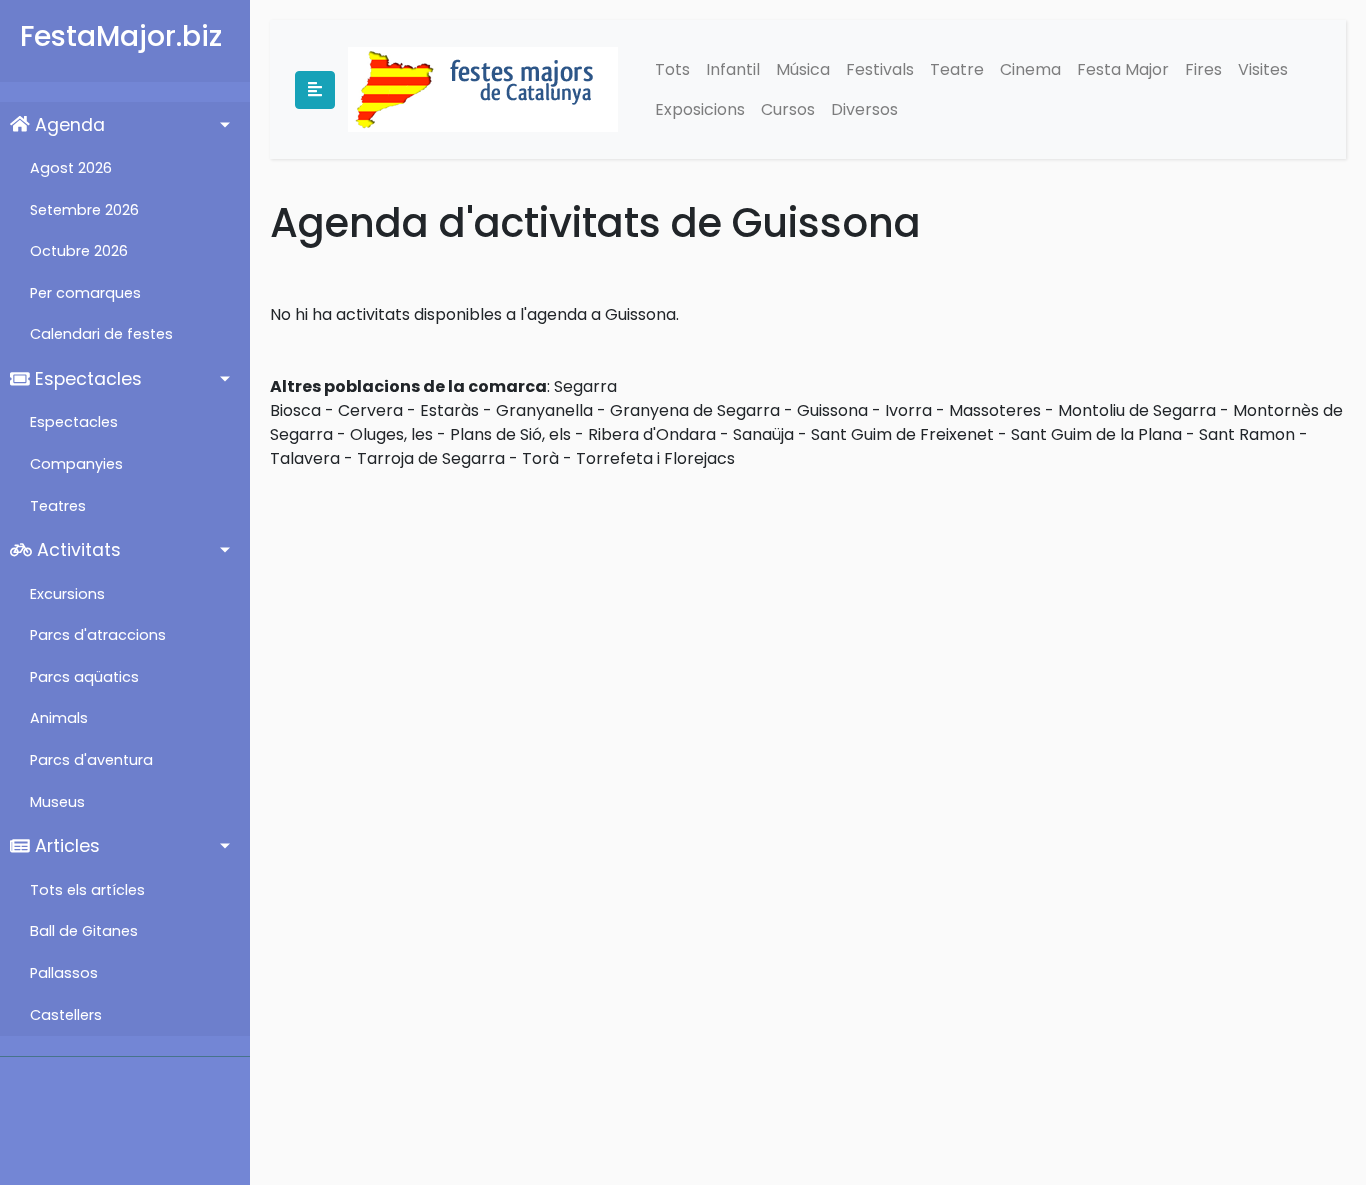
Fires (1203, 69)
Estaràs (449, 410)
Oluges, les (391, 434)
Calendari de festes (101, 334)
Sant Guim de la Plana (1096, 434)
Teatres (58, 506)
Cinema (1030, 69)
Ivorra (908, 410)
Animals (59, 718)
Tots (672, 69)
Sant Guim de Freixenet (902, 434)
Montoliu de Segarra (1137, 410)
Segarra (585, 386)
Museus (57, 802)
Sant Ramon (1247, 434)
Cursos (788, 109)
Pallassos (64, 973)
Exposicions (700, 109)
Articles (65, 846)
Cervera (370, 410)
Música (803, 69)
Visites (1263, 69)
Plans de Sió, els (510, 434)
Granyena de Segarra (695, 410)
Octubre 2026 (79, 251)
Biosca (295, 410)
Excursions (67, 594)
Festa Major (1123, 69)
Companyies (76, 464)
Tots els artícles (87, 890)
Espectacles (86, 379)
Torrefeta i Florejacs (655, 458)
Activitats (76, 550)
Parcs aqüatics (84, 677)
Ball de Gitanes (84, 931)
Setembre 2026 (84, 210)
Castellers (66, 1015)
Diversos (864, 109)
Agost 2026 (71, 168)
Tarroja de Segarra (431, 458)
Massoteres (995, 410)
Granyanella (544, 410)
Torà (540, 458)
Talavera (305, 458)
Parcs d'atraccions (98, 635)
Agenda (67, 125)
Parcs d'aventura (91, 760)
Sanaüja (763, 434)
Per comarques (85, 293)
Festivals (880, 69)
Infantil (733, 69)
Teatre (957, 69)
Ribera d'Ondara (652, 434)
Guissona (832, 410)
